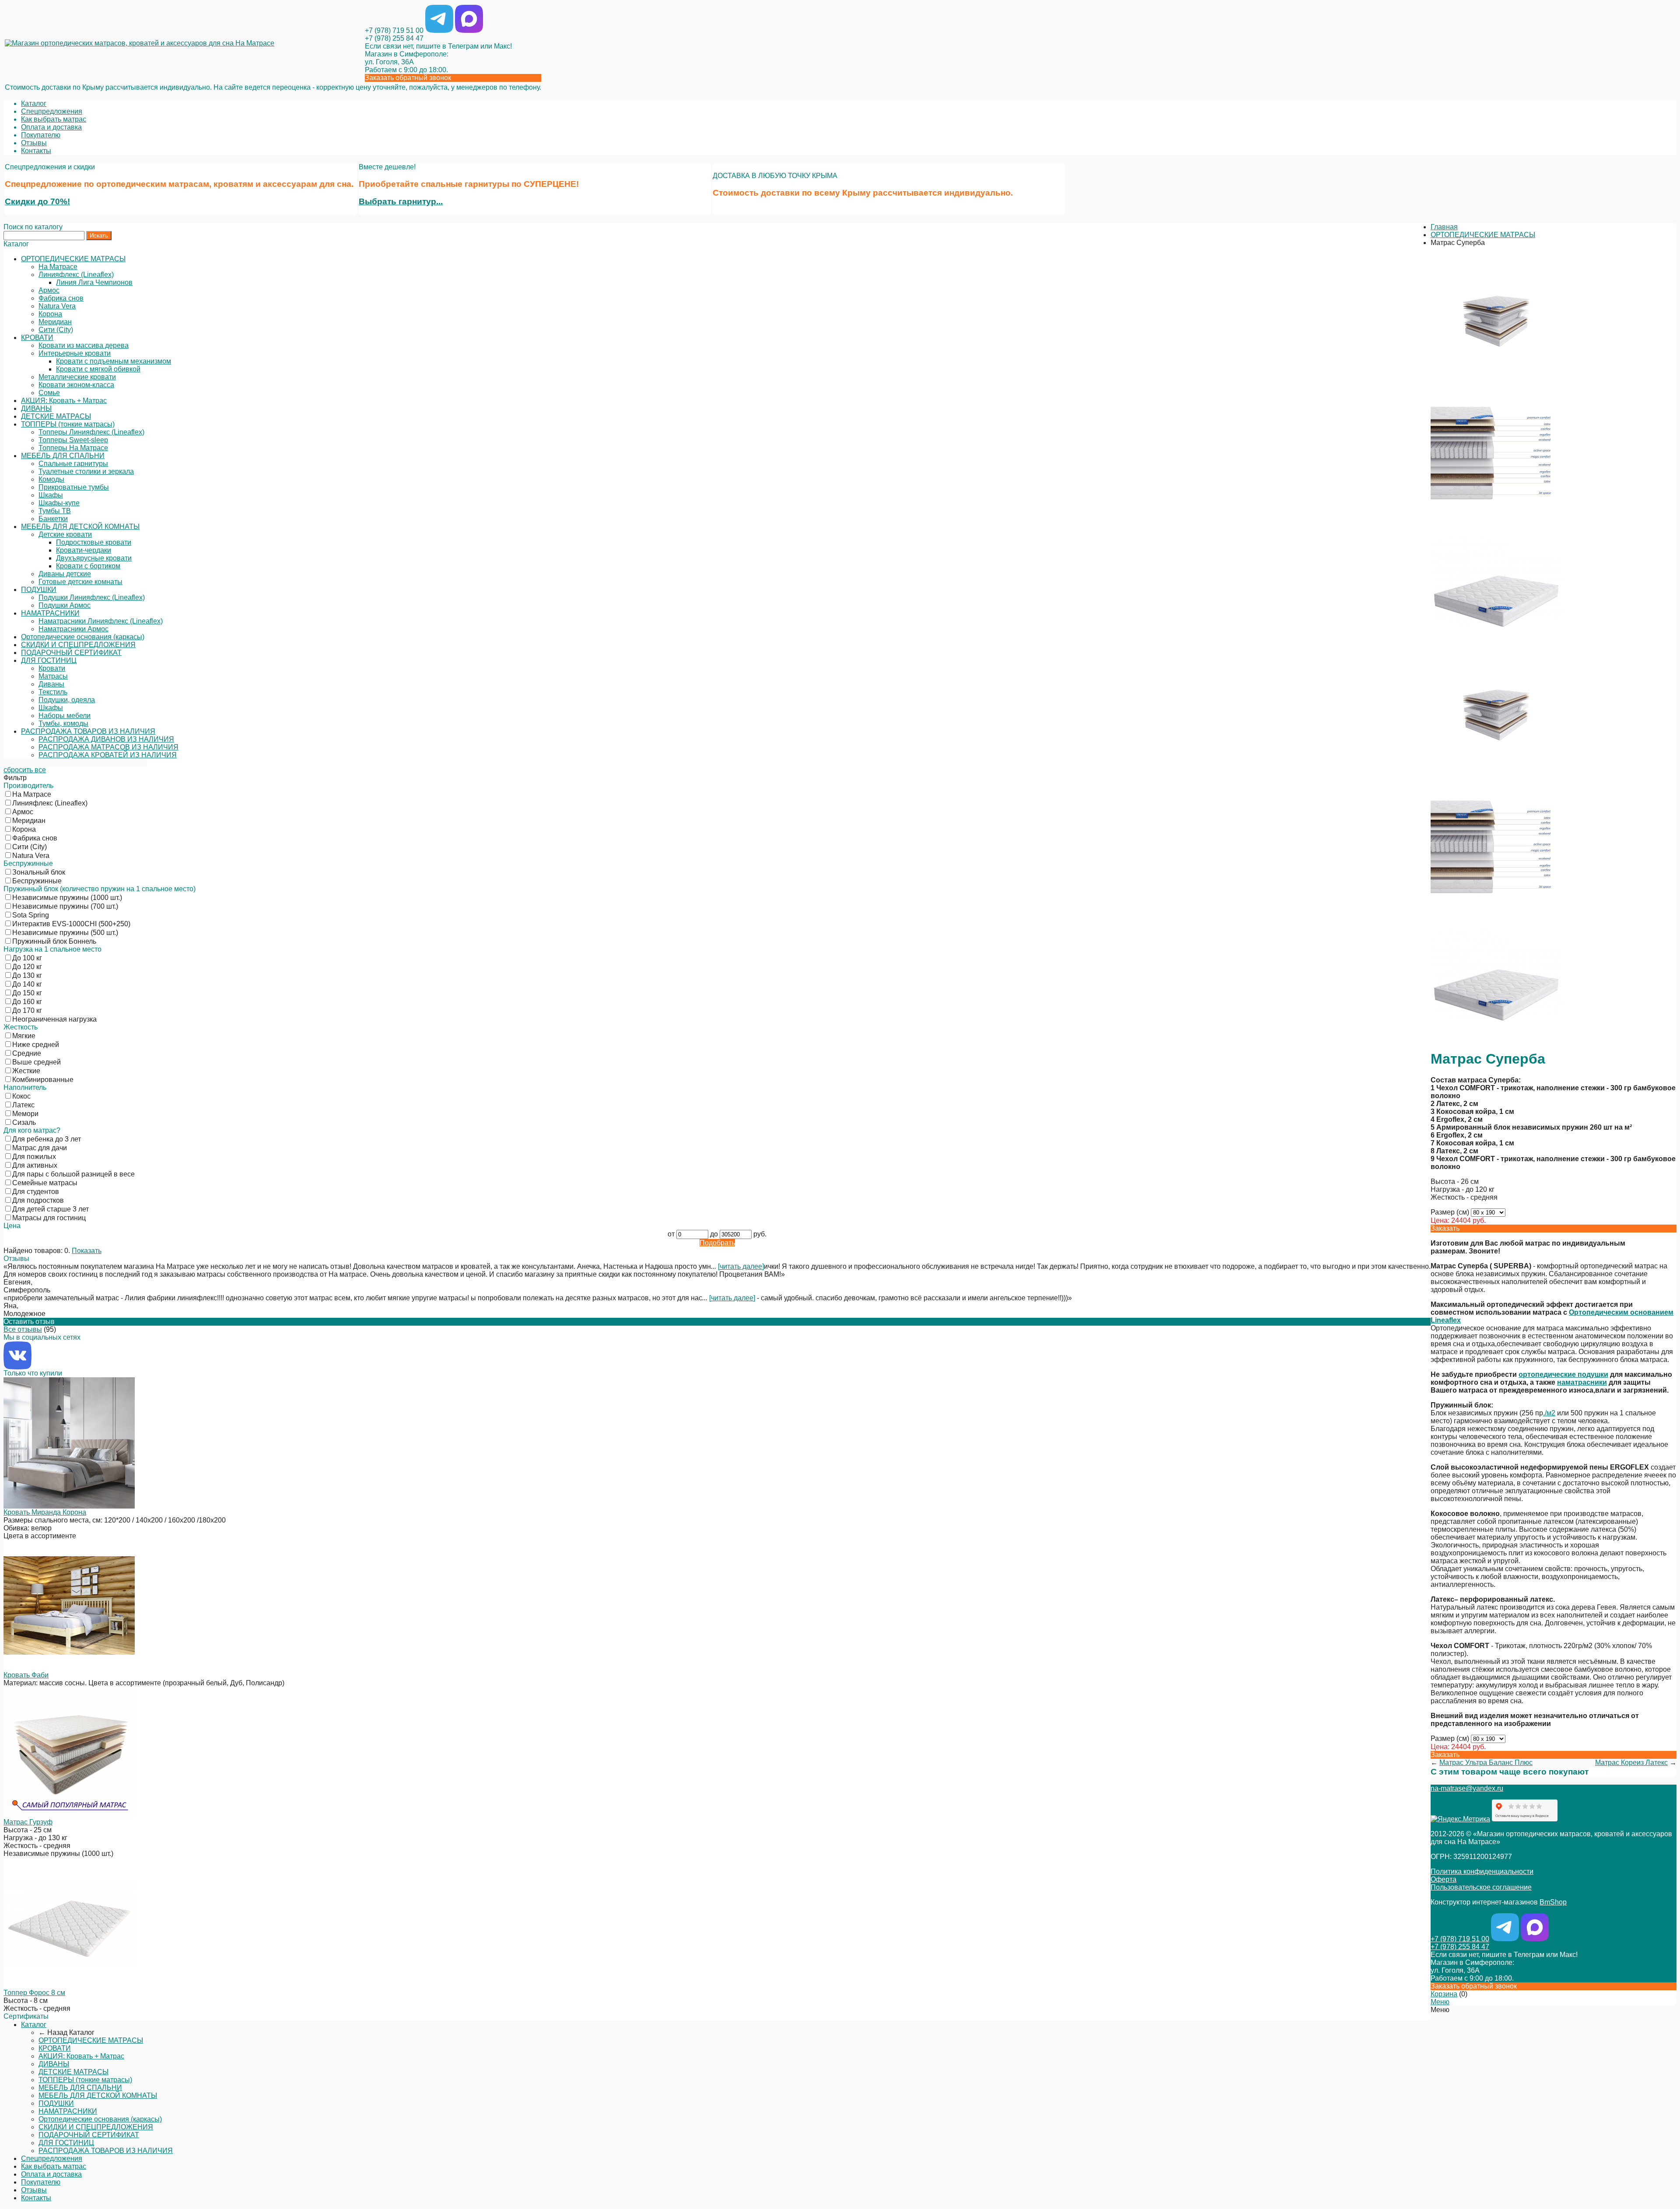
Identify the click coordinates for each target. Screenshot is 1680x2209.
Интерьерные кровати (75, 353)
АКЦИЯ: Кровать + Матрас (64, 401)
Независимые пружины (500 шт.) (65, 933)
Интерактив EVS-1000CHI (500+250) (71, 924)
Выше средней (37, 1062)
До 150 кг (27, 993)
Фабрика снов (61, 298)
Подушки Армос (65, 605)
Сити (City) (56, 330)
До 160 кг (27, 1002)
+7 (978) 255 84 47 (394, 38)
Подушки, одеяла (67, 700)
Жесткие (26, 1071)
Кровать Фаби (26, 1675)
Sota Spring (31, 915)
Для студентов (36, 1192)
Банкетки (53, 519)
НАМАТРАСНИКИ (50, 613)
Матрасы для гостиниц (49, 1218)
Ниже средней (36, 1045)
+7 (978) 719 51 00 (394, 30)
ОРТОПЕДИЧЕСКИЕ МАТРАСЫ (73, 259)
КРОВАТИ (37, 338)
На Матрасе (58, 267)
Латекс (23, 1105)
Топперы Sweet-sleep (73, 440)
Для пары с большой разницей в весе (73, 1174)
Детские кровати (65, 534)
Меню (1440, 2002)
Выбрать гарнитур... (401, 201)
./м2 (1549, 1413)
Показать (87, 1251)
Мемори (25, 1114)
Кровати (52, 668)
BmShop (1553, 1902)
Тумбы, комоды (63, 723)
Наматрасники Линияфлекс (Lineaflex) (101, 621)
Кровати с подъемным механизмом (114, 361)
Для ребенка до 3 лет (47, 1139)
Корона (50, 314)
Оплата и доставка (51, 127)
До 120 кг (27, 967)
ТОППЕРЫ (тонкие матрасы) (68, 424)
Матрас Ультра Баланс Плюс (1486, 1763)
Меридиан (55, 322)
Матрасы (53, 676)
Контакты (36, 151)
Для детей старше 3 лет (51, 1209)
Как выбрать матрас (54, 119)
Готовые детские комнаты (80, 582)
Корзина (1444, 1994)
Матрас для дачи (40, 1148)
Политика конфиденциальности (1482, 1871)
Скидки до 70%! (37, 201)
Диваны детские (65, 574)
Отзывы (34, 143)
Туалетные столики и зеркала (86, 471)
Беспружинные (37, 881)
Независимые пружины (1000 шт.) (67, 898)
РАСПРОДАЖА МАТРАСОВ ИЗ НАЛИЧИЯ (108, 747)
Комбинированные (43, 1080)
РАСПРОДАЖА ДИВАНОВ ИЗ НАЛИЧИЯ (106, 739)
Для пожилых (34, 1157)
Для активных (35, 1165)
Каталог (34, 103)
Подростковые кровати (94, 542)
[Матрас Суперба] (1496, 383)
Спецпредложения (52, 111)
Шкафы (51, 495)
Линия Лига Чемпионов (94, 282)
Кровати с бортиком (88, 566)
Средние (27, 1053)
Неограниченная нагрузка (54, 1019)
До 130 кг (27, 975)
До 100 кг (27, 958)
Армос (49, 290)
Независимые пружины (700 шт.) (65, 906)
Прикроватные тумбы (74, 487)
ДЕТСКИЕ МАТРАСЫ (56, 416)
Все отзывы (23, 1329)
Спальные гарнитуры (73, 464)
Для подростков (38, 1200)
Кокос (21, 1096)
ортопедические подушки (1563, 1374)
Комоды (51, 479)
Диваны (51, 684)
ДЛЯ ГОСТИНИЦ (49, 660)
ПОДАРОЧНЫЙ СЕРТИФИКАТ (71, 653)
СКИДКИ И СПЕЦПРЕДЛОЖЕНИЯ (78, 645)
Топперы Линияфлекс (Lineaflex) (91, 432)
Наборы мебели (65, 716)
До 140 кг (27, 984)
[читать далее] (741, 1266)
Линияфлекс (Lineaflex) (76, 275)
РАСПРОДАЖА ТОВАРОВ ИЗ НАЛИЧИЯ (88, 731)
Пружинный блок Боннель (54, 941)
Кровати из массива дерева (84, 345)
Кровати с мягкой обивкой (98, 369)
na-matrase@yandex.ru (1467, 1788)
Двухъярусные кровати (94, 558)
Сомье (49, 393)
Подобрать (717, 1243)
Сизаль (24, 1122)
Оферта (1444, 1879)
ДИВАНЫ (36, 408)
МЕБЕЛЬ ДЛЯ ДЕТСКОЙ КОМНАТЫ (80, 527)
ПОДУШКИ (39, 590)
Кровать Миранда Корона (45, 1512)
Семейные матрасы (45, 1183)
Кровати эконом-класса (76, 385)
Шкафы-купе (59, 503)
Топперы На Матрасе (73, 448)
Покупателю (41, 135)
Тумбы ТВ (55, 511)
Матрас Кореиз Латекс (1631, 1763)
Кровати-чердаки (84, 550)
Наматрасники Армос (73, 629)
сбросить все (25, 770)
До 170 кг (27, 1010)
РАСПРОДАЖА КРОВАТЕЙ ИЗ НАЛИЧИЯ (108, 755)
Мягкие (24, 1036)
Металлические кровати (77, 377)
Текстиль (53, 692)
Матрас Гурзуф (28, 1822)
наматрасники (1582, 1382)
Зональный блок (39, 872)
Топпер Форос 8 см (34, 1993)
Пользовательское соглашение (1481, 1887)
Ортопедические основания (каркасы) (83, 637)
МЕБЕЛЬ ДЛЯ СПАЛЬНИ (63, 456)
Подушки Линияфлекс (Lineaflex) (92, 597)
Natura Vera (57, 306)
